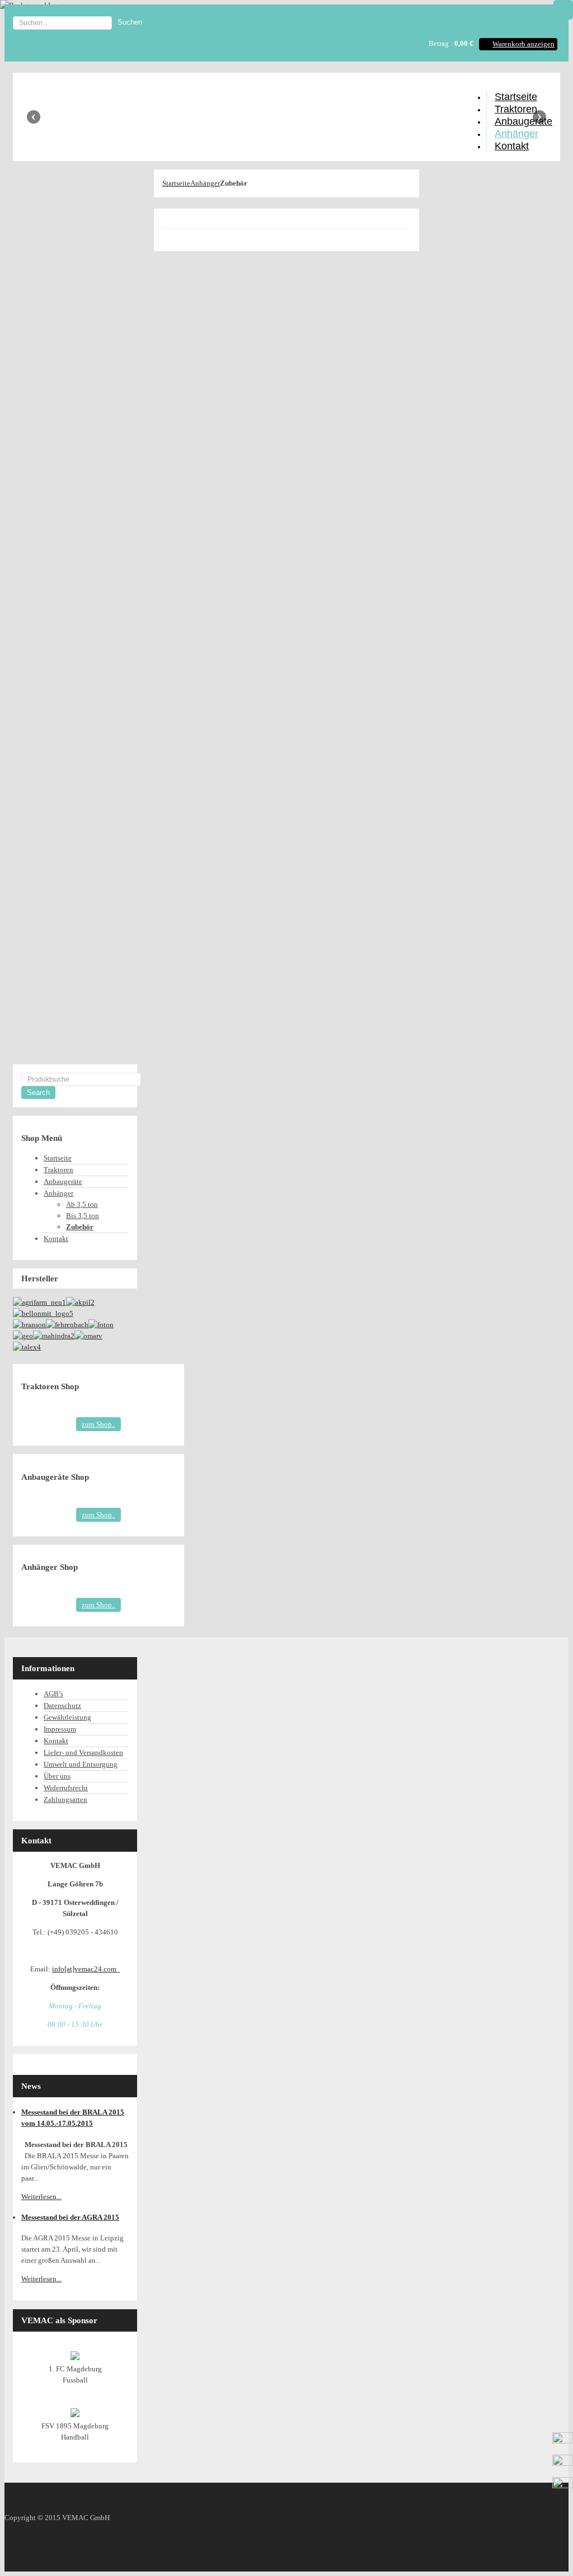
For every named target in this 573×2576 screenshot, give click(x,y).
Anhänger (205, 183)
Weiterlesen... (41, 2197)
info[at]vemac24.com (86, 1969)
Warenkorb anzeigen (523, 44)
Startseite (176, 183)
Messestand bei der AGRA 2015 (70, 2217)
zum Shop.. (98, 1424)
